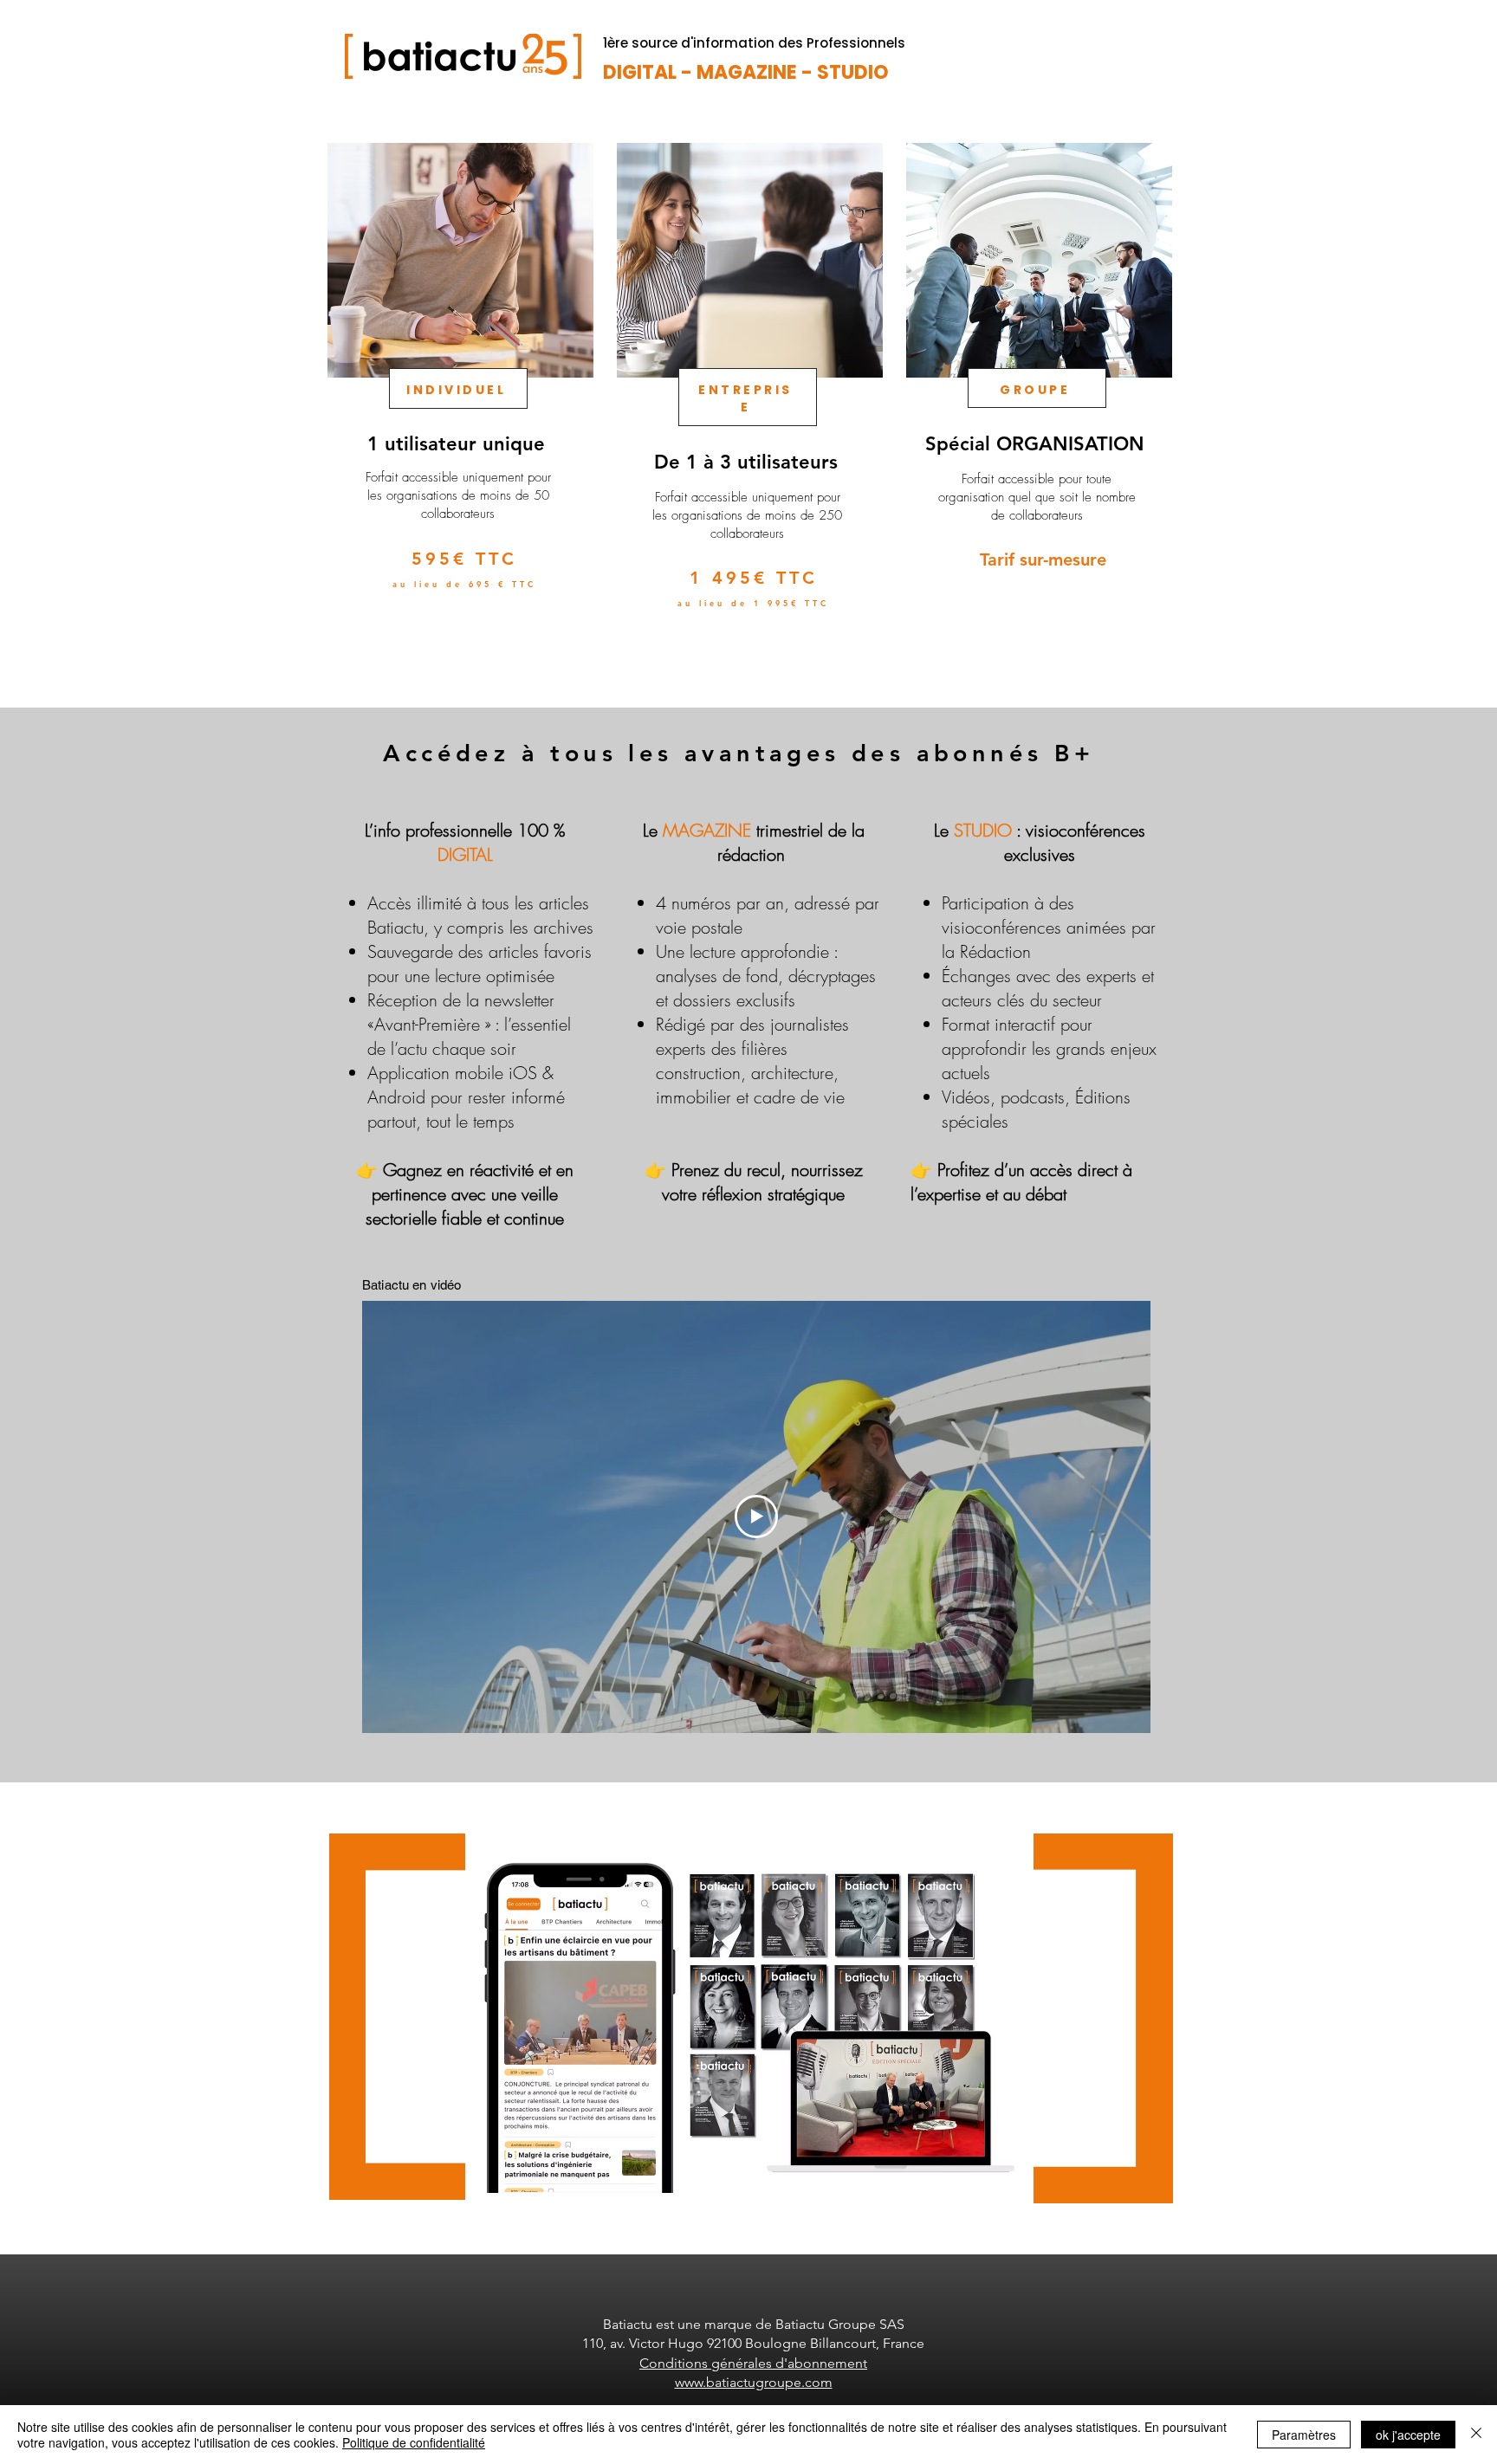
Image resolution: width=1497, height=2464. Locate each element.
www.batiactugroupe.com (754, 2382)
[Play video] (756, 1517)
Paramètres (1304, 2435)
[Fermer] (1476, 2435)
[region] (459, 406)
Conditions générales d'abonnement (753, 2363)
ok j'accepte (1408, 2435)
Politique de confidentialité (414, 2442)
